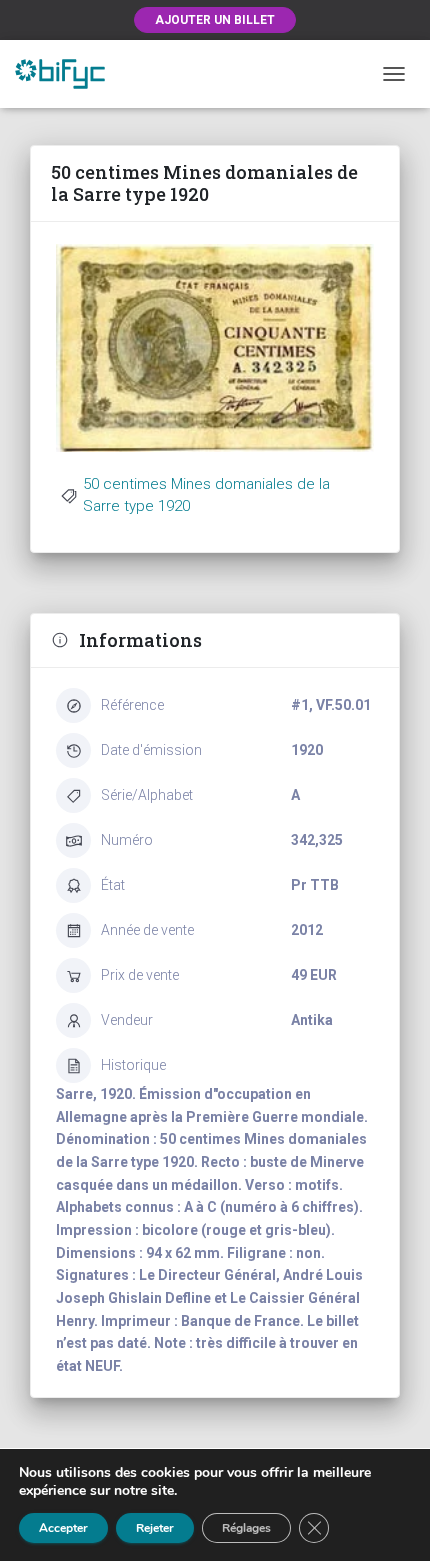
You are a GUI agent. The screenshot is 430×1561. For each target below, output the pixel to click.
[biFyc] (67, 73)
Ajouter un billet (215, 20)
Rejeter (155, 1528)
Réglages (246, 1528)
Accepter (63, 1528)
